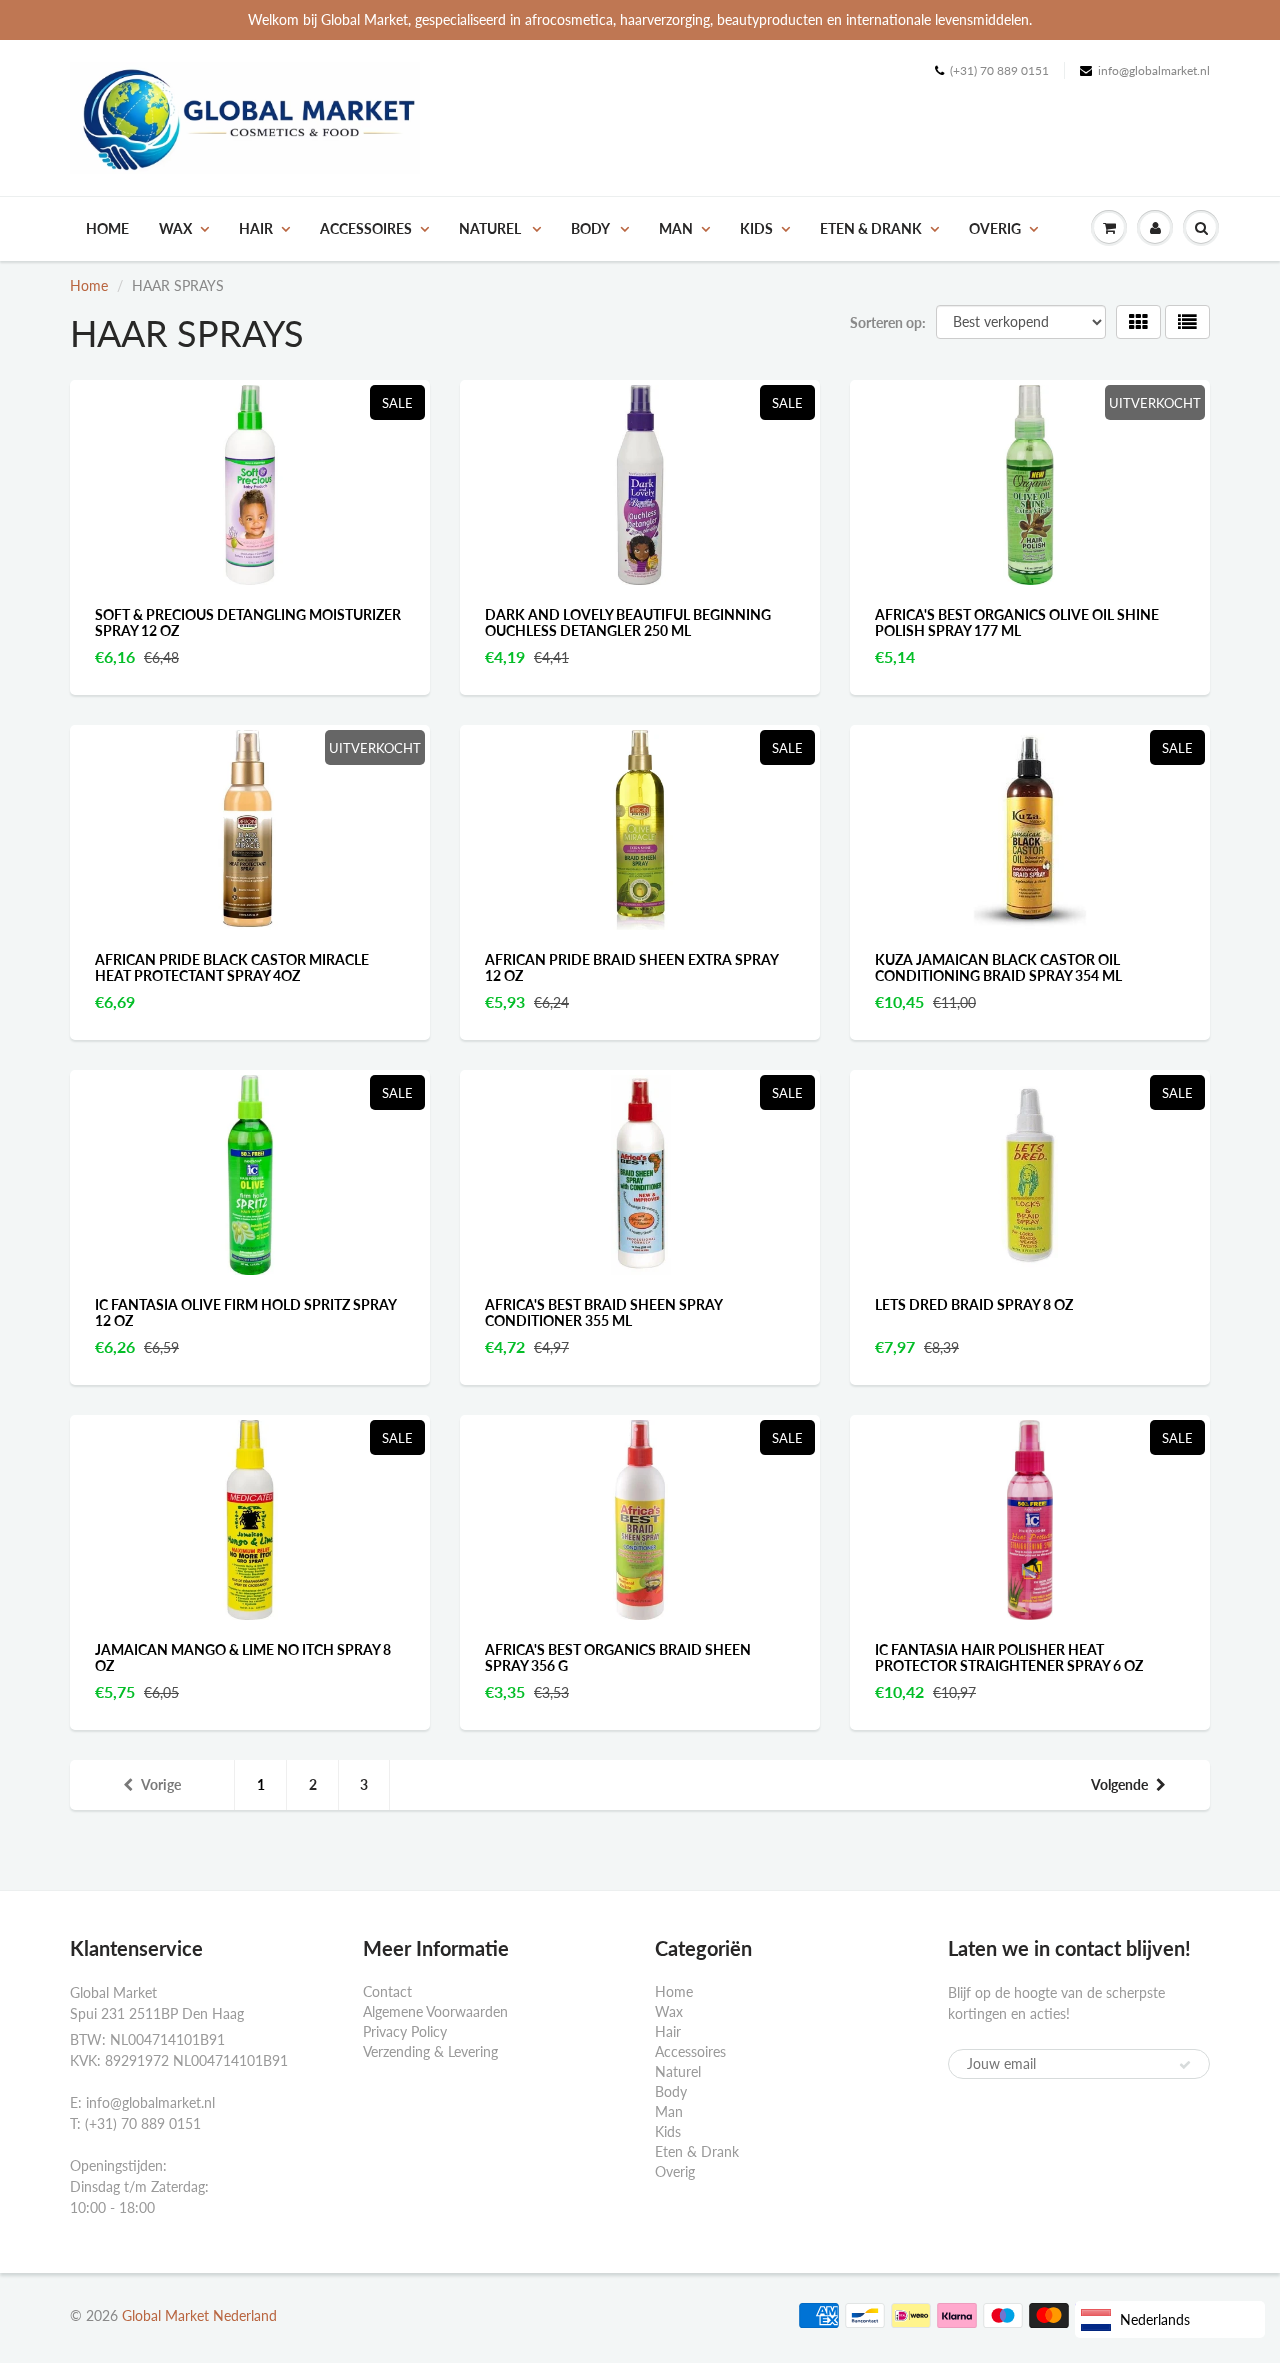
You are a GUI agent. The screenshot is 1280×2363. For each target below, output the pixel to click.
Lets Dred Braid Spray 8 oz (974, 1304)
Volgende (1119, 1784)
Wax (175, 228)
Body (591, 228)
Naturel (491, 228)
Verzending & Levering (430, 2051)
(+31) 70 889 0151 (999, 70)
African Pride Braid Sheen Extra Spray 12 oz (631, 967)
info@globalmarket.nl (1154, 70)
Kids (756, 228)
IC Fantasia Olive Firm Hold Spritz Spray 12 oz (245, 1312)
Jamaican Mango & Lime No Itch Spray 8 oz (243, 1657)
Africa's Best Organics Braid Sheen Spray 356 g (618, 1657)
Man (676, 228)
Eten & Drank (871, 228)
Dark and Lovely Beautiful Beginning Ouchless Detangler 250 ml (628, 622)
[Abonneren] (1185, 2065)
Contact (387, 1991)
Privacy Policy (405, 2031)
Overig (995, 228)
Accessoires (366, 228)
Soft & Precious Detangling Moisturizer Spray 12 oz (248, 622)
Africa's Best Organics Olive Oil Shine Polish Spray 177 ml (1017, 622)
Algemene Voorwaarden (435, 2011)
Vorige (161, 1784)
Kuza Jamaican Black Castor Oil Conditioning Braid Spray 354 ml (998, 967)
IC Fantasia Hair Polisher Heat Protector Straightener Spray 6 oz (1009, 1657)
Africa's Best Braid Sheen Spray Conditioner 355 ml (603, 1312)
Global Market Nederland (199, 2315)
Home (107, 228)
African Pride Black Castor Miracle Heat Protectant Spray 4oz (232, 967)
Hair (256, 228)
